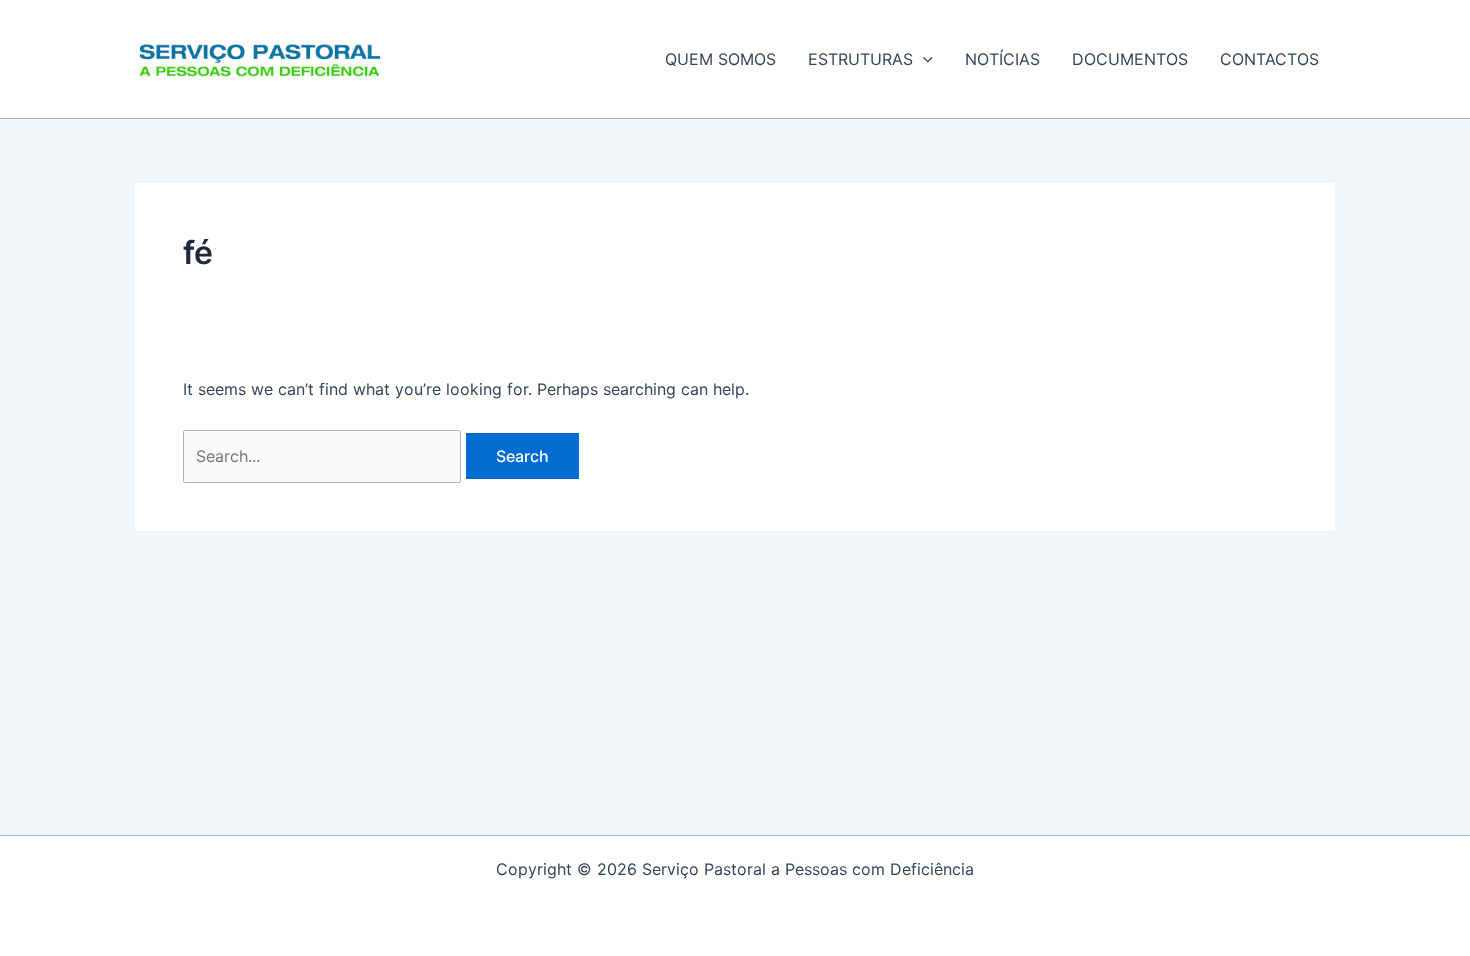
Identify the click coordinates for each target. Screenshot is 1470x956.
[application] (923, 59)
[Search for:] (324, 456)
